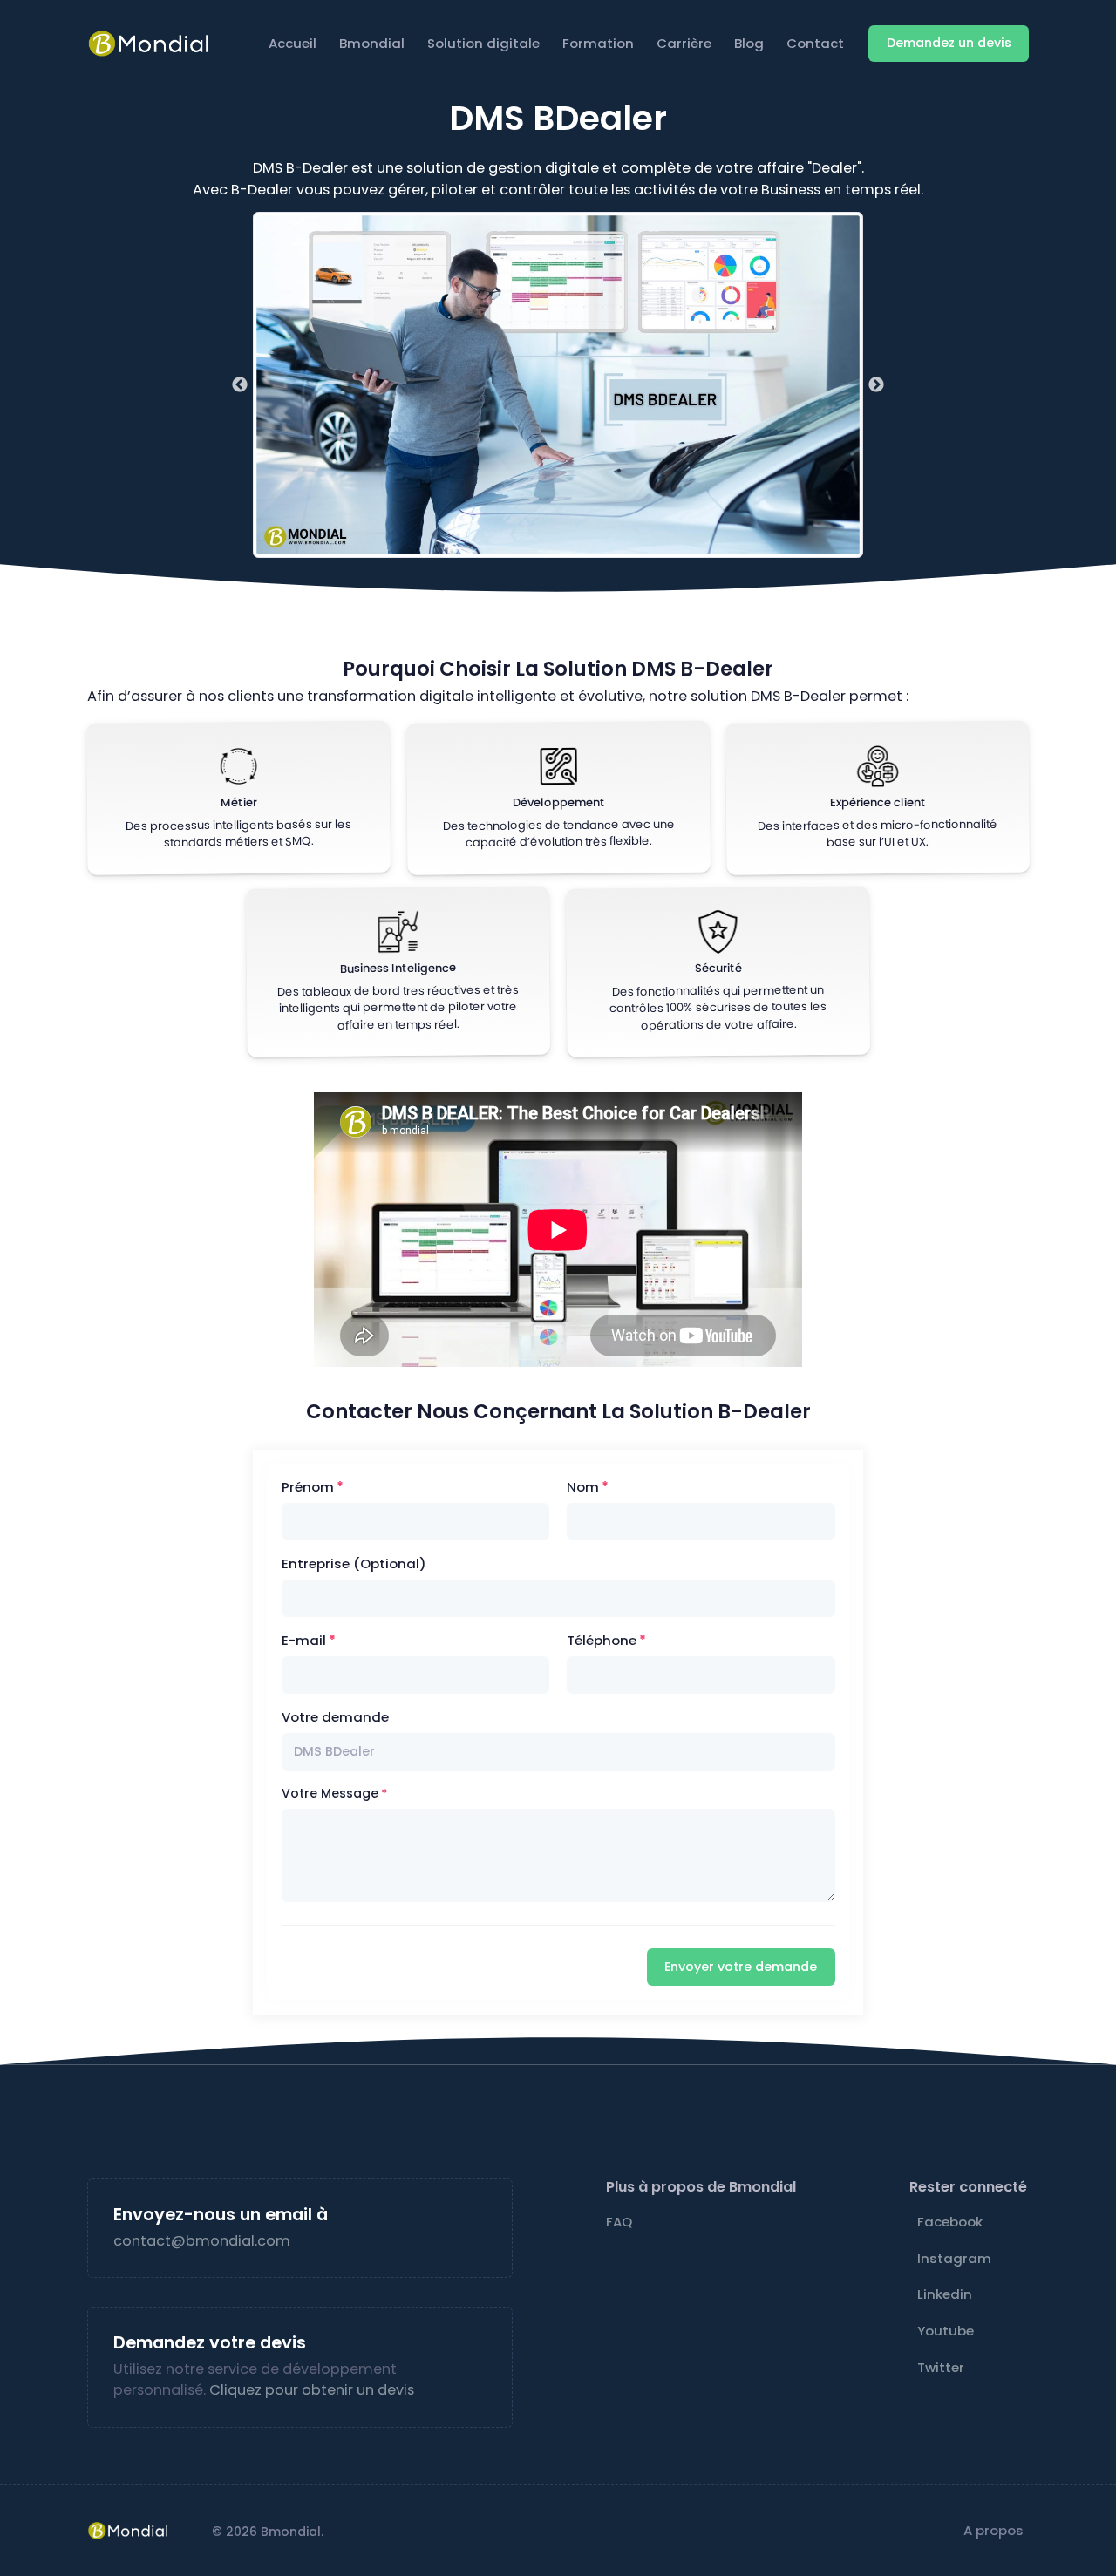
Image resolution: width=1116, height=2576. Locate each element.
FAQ (619, 2222)
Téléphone (602, 1640)
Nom (583, 1487)
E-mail (304, 1640)
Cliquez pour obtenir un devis (312, 2390)
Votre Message (330, 1793)
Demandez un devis (949, 43)
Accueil (293, 43)
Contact (815, 43)
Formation (598, 43)
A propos (994, 2530)
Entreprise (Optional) (354, 1563)
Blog (749, 43)
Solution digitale (483, 43)
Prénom (308, 1487)
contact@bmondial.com (202, 2241)
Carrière (684, 43)
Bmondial (372, 43)
